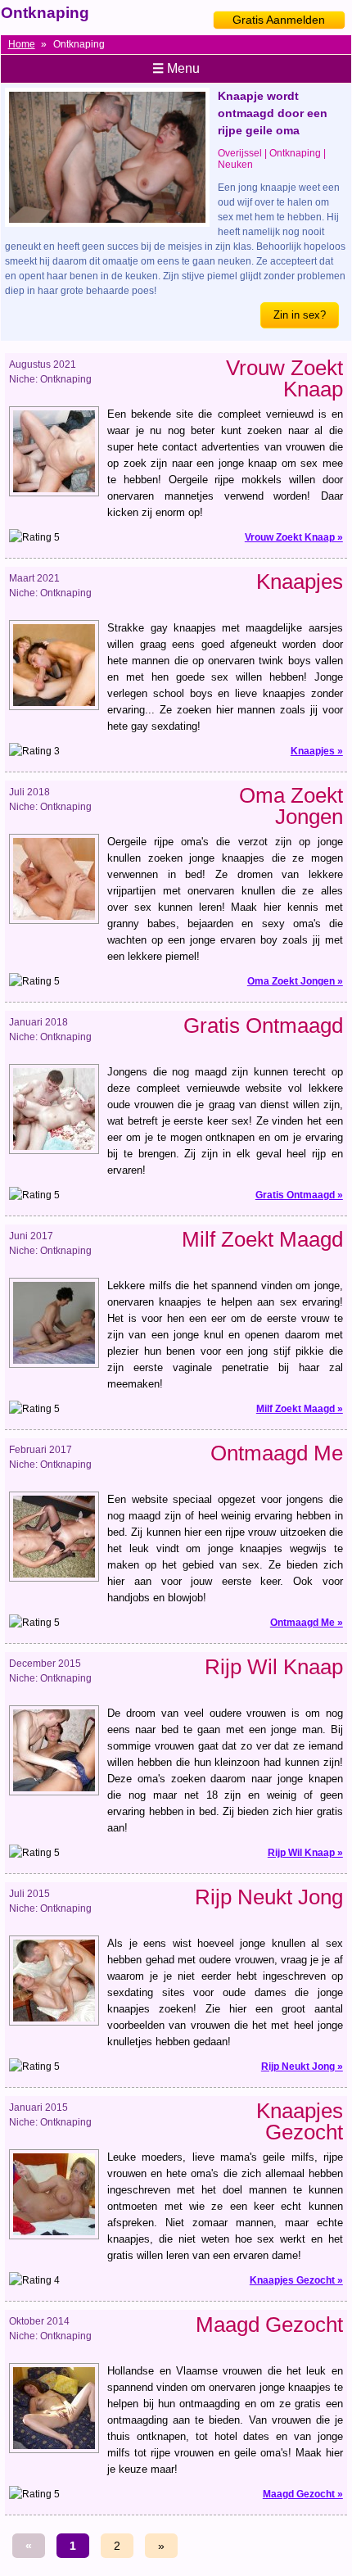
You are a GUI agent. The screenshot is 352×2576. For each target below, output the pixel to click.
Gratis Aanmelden (279, 20)
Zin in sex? (300, 315)
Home (22, 44)
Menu (176, 68)
